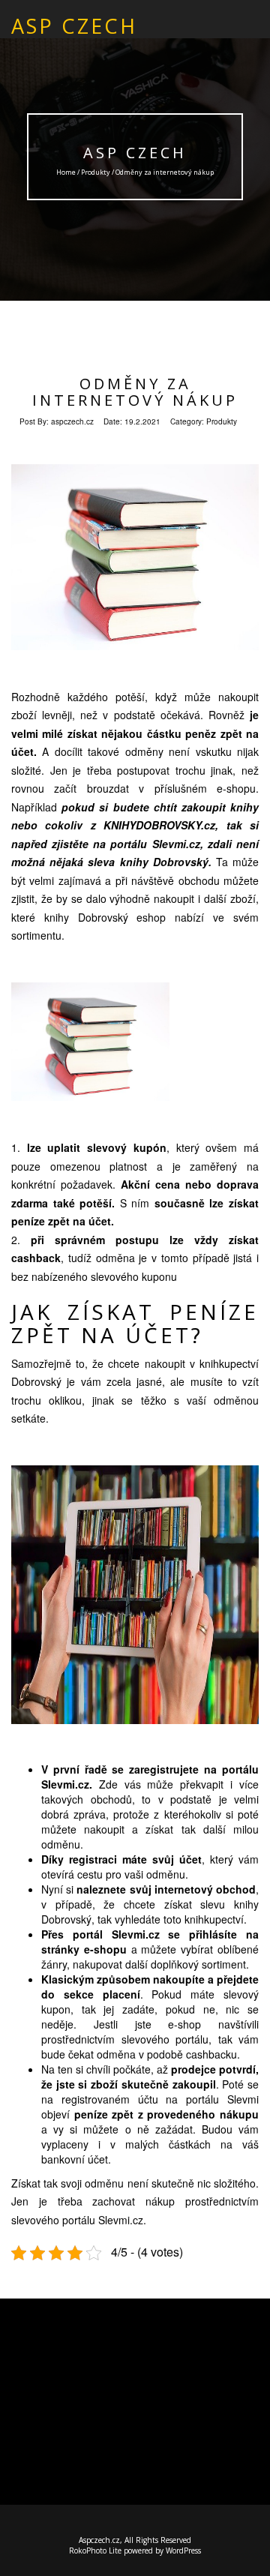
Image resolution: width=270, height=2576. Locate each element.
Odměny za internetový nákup (135, 392)
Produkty (96, 172)
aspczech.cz (72, 421)
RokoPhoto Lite (95, 2551)
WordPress (183, 2551)
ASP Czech (135, 153)
